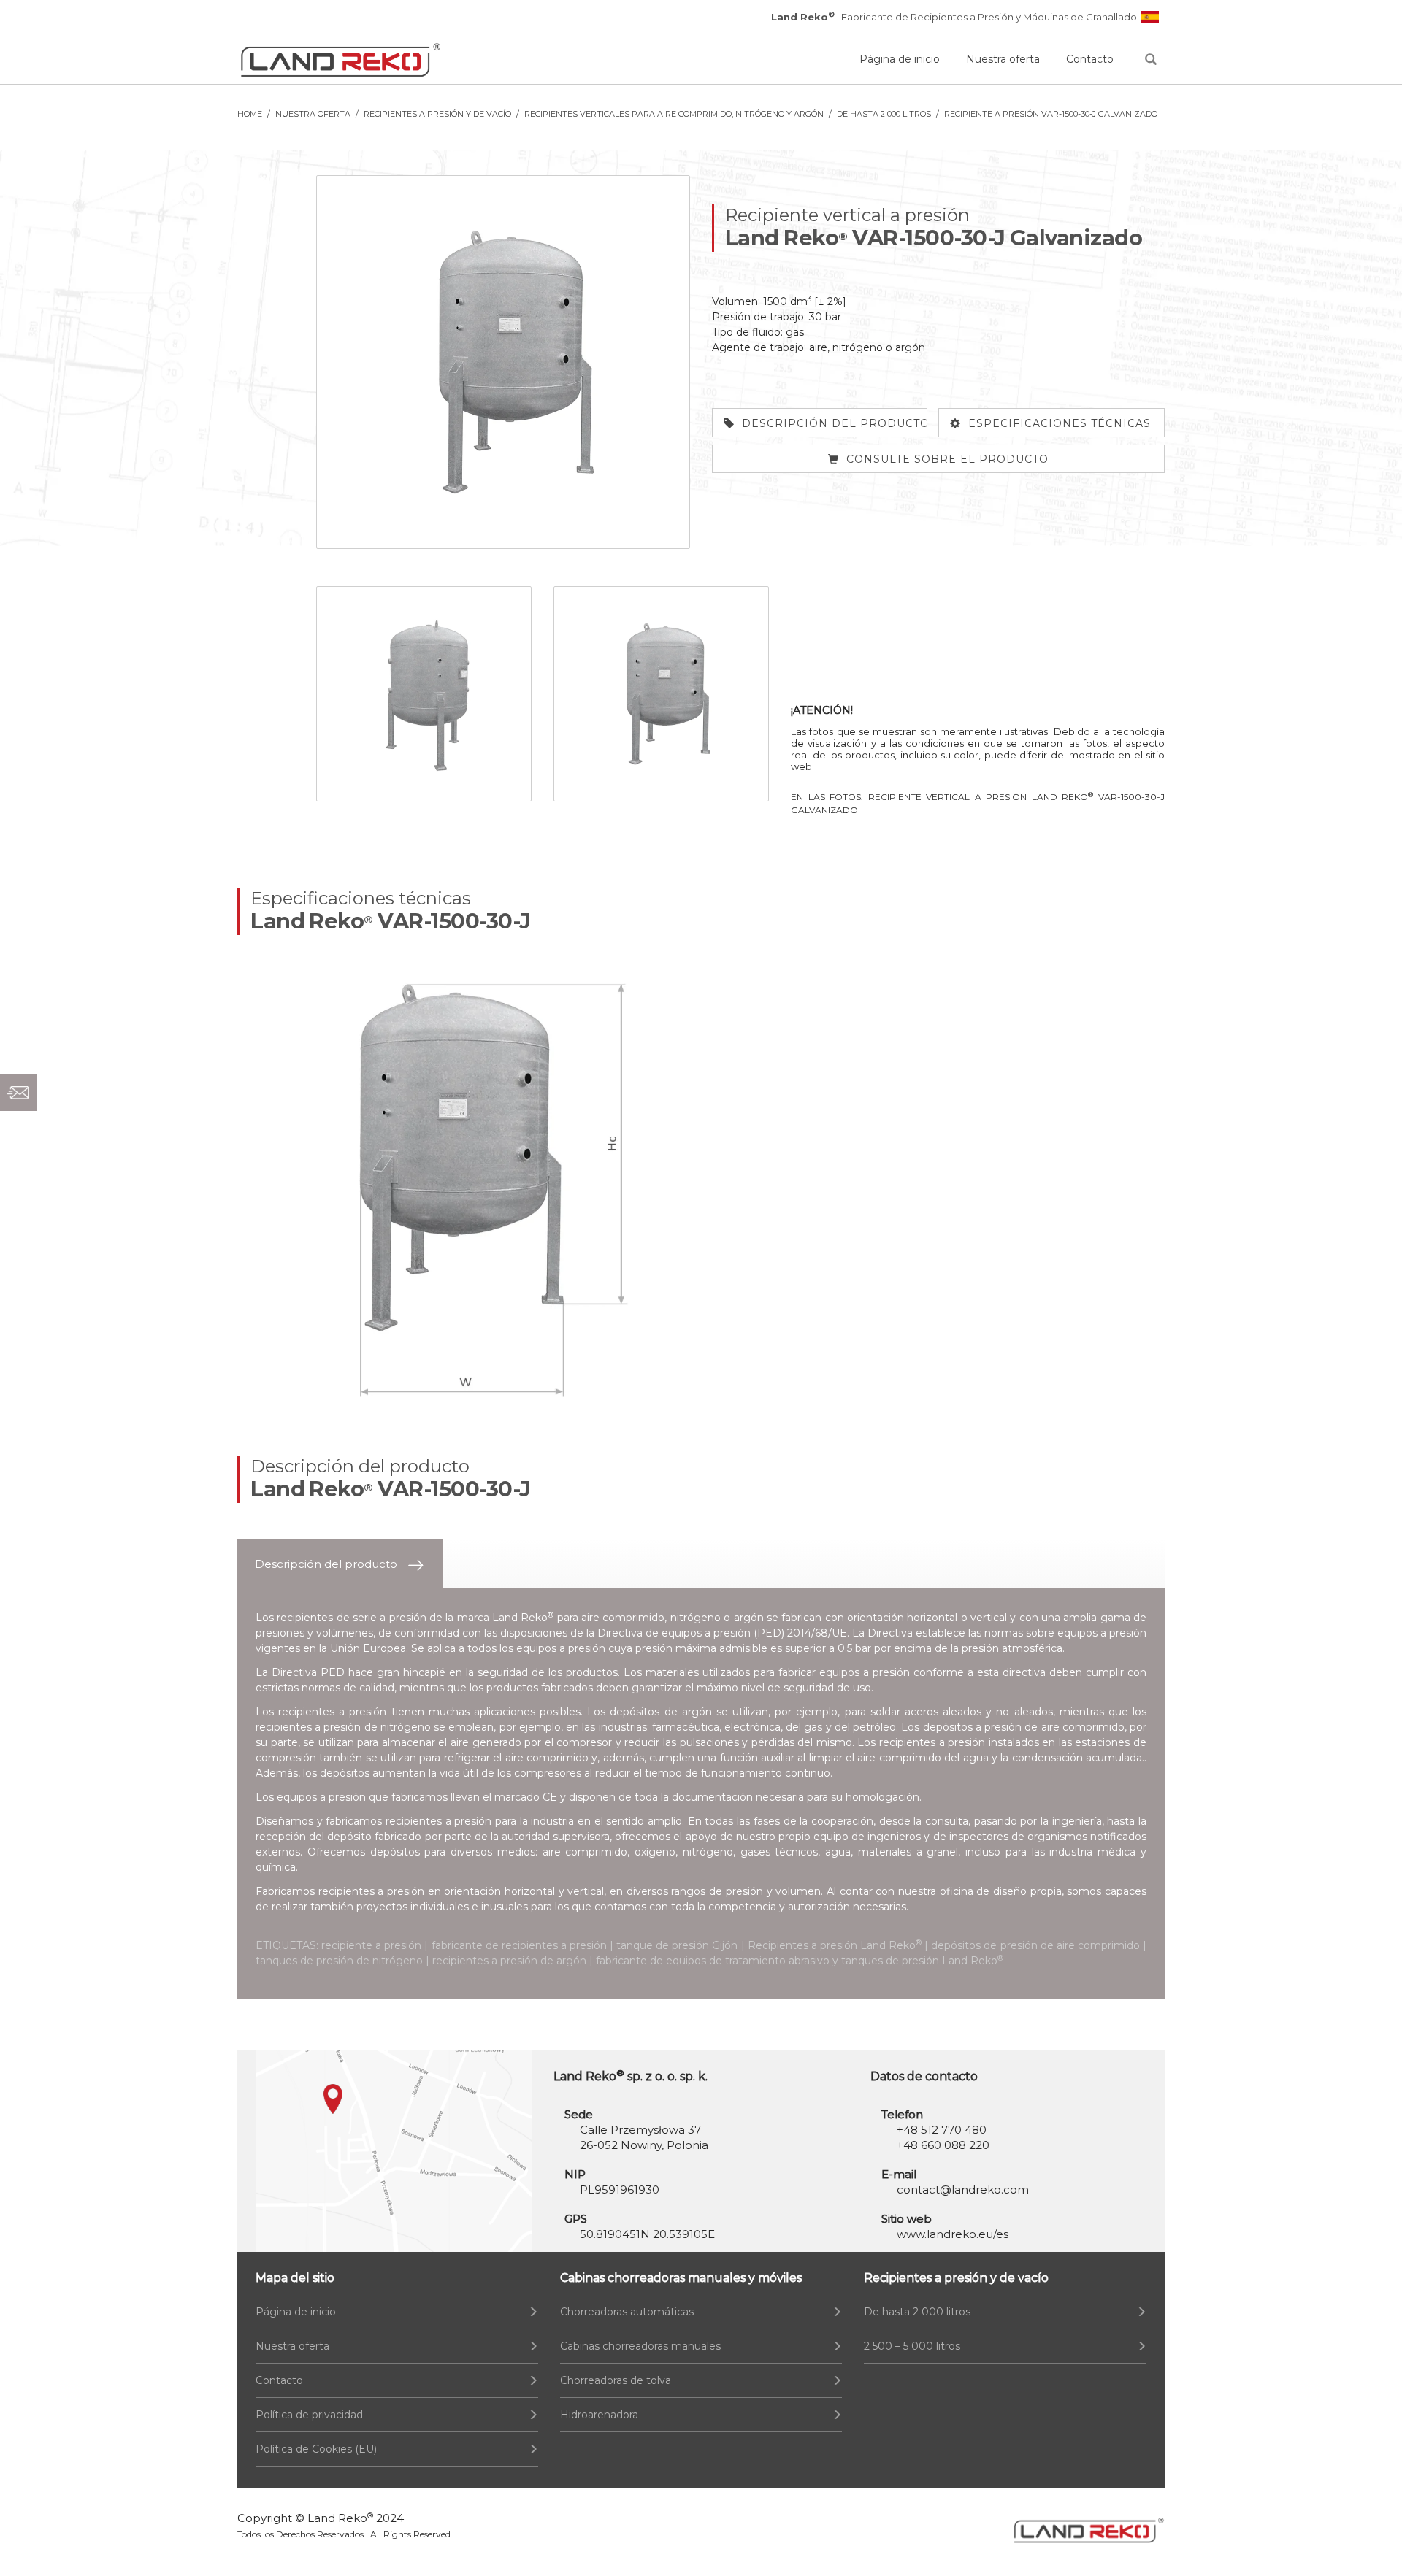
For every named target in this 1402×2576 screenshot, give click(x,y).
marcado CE (526, 1797)
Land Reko (340, 2518)
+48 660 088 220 (943, 2145)
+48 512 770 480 (942, 2130)
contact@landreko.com (963, 2189)
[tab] (340, 1564)
